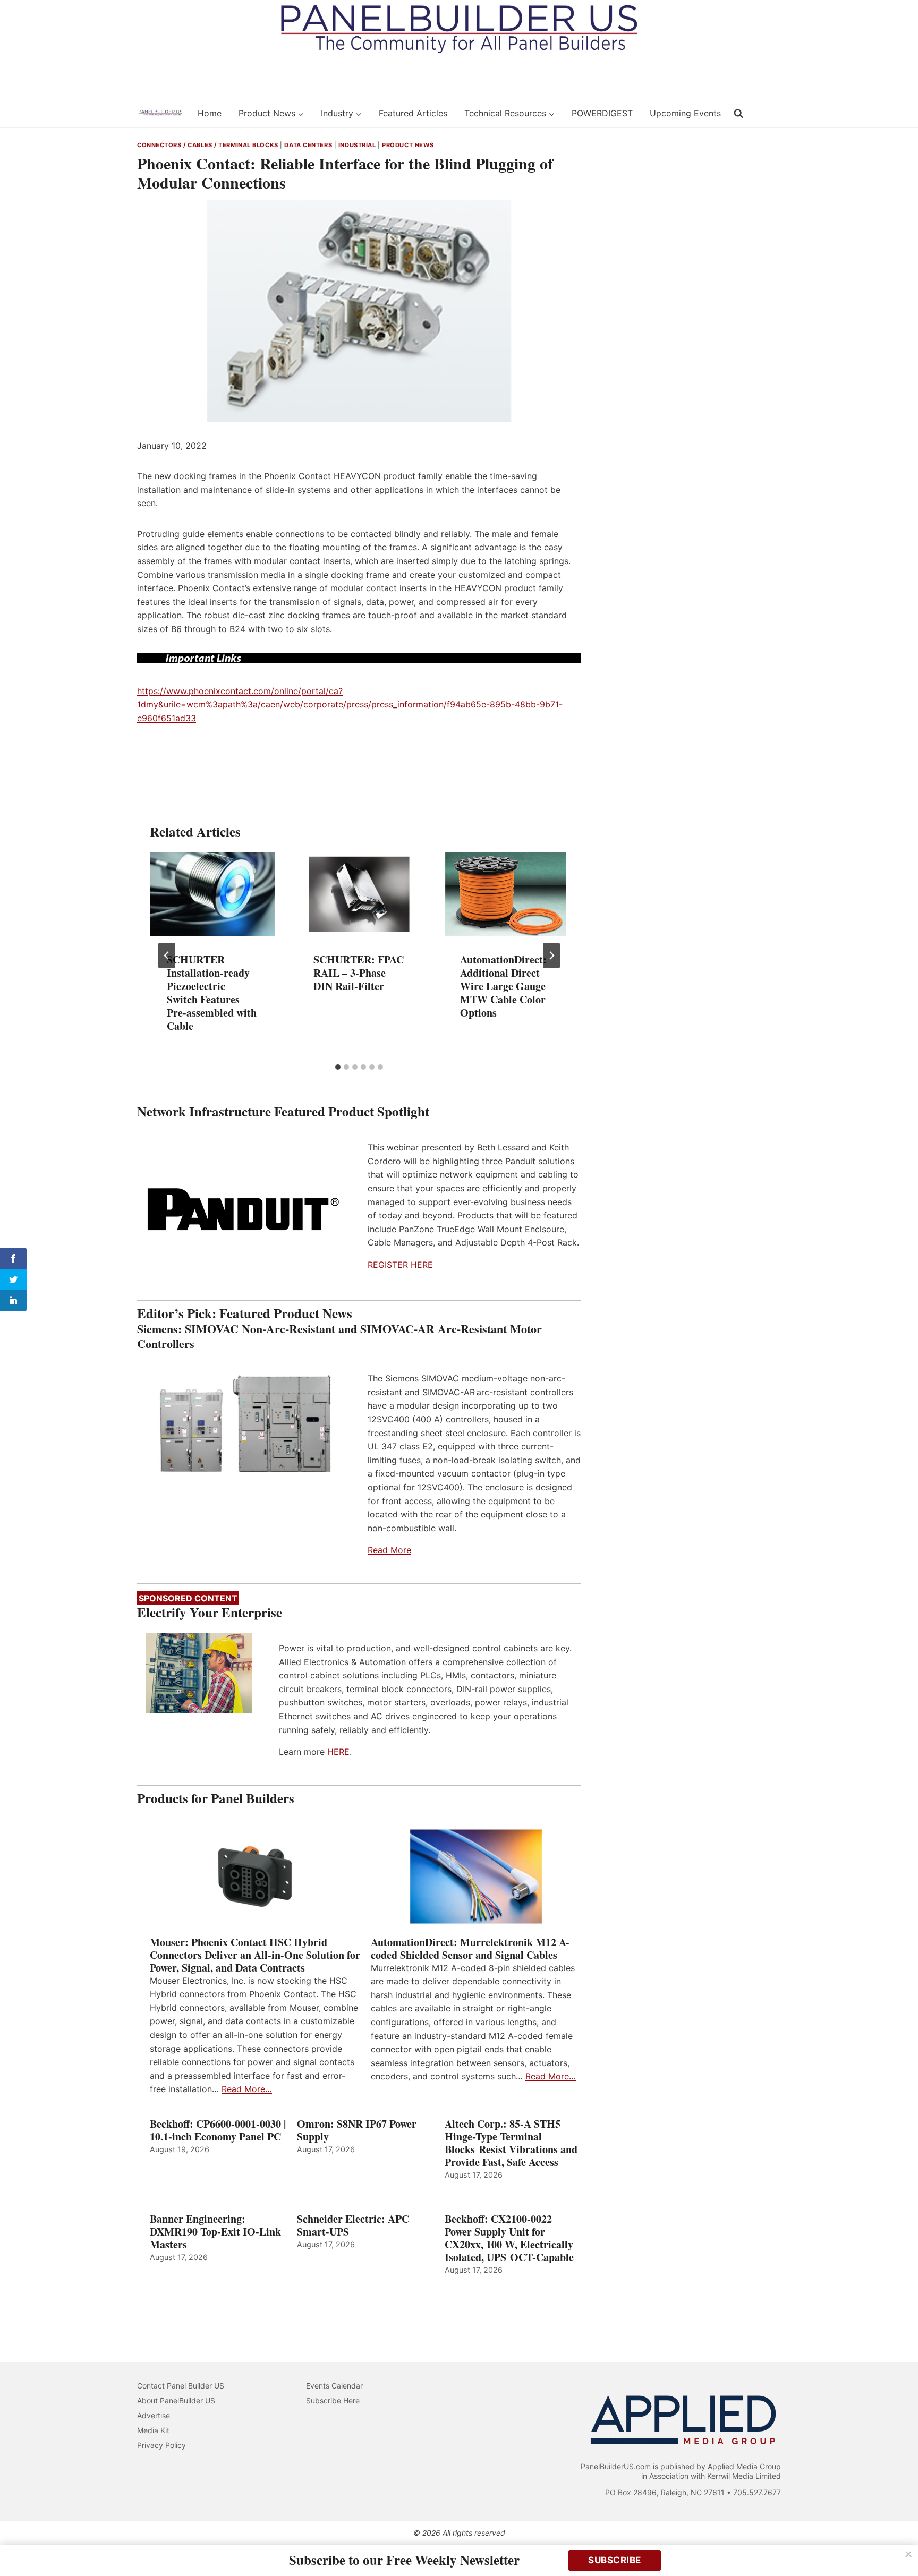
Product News (408, 145)
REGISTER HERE (400, 1265)
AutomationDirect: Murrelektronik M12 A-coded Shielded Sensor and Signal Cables (470, 1949)
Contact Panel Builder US (181, 2386)
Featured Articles (413, 113)
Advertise (154, 2415)
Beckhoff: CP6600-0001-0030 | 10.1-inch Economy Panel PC (218, 2130)
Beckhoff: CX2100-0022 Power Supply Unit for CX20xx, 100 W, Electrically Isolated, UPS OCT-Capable (509, 2238)
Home (210, 113)
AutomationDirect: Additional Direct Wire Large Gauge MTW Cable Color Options (503, 986)
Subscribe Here (333, 2400)
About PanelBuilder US (176, 2400)
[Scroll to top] (898, 2545)
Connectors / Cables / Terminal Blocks (208, 145)
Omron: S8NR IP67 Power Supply (357, 2130)
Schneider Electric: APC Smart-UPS (353, 2225)
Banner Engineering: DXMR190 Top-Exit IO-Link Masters (215, 2232)
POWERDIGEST (602, 113)
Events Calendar (334, 2386)
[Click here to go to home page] (160, 113)
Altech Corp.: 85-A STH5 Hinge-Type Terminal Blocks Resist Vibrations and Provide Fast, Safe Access (511, 2143)
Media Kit (153, 2430)
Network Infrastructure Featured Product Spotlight (283, 1111)
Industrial (357, 145)
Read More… (247, 2089)
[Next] (551, 956)
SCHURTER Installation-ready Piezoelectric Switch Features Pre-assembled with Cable (212, 993)
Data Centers (308, 145)
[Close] (908, 2554)
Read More (389, 1550)
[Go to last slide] (167, 956)
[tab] (338, 1067)
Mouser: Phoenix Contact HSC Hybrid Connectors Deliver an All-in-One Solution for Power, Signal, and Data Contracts (255, 1955)
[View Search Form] (738, 114)
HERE (338, 1752)
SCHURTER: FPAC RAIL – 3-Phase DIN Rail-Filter (359, 973)
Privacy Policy (161, 2445)
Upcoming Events (685, 113)
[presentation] (212, 894)
